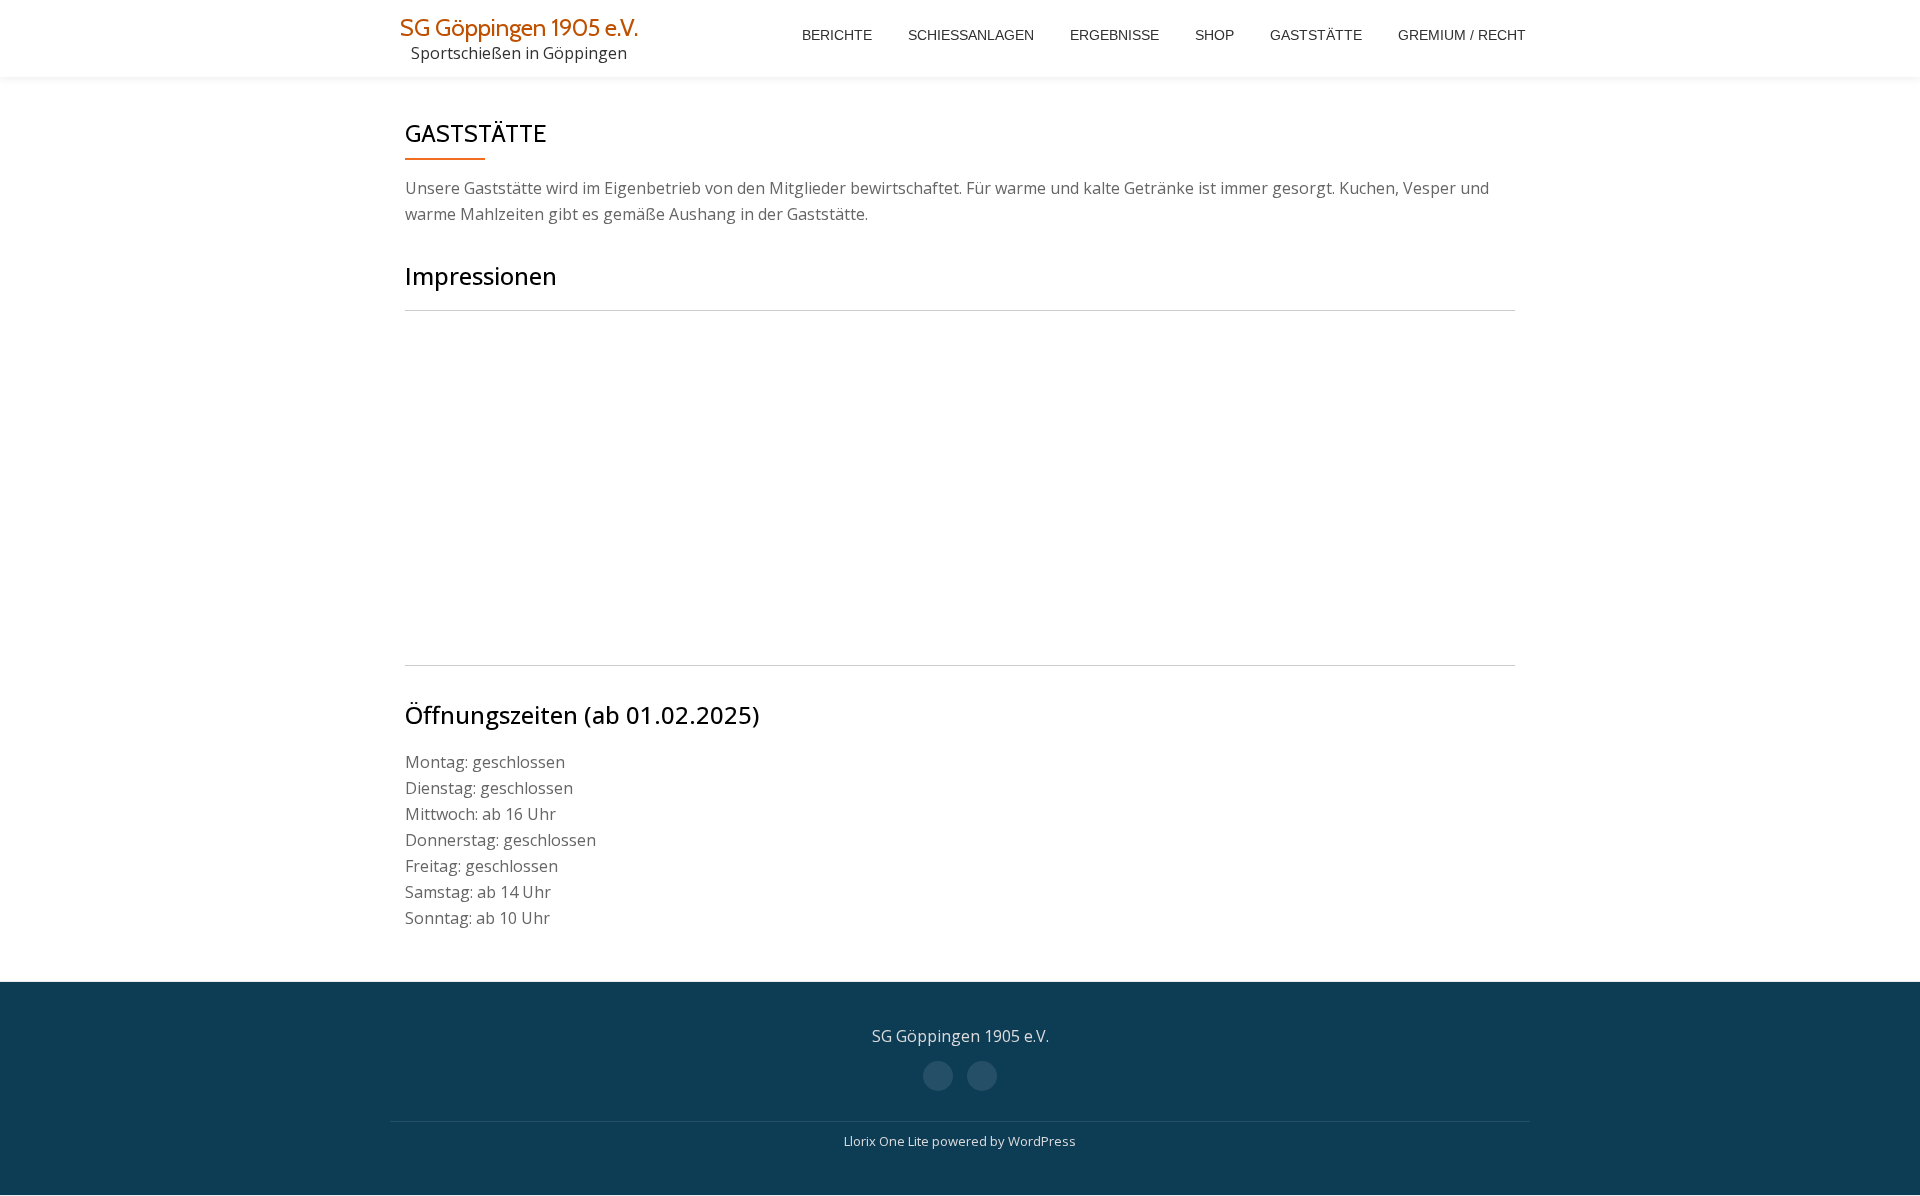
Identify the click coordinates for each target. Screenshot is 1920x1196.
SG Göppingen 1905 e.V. (519, 27)
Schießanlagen (971, 35)
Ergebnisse (1114, 35)
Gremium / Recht (1462, 35)
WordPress (1042, 1141)
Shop (1214, 35)
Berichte (837, 35)
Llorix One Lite (888, 1141)
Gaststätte (1316, 35)
